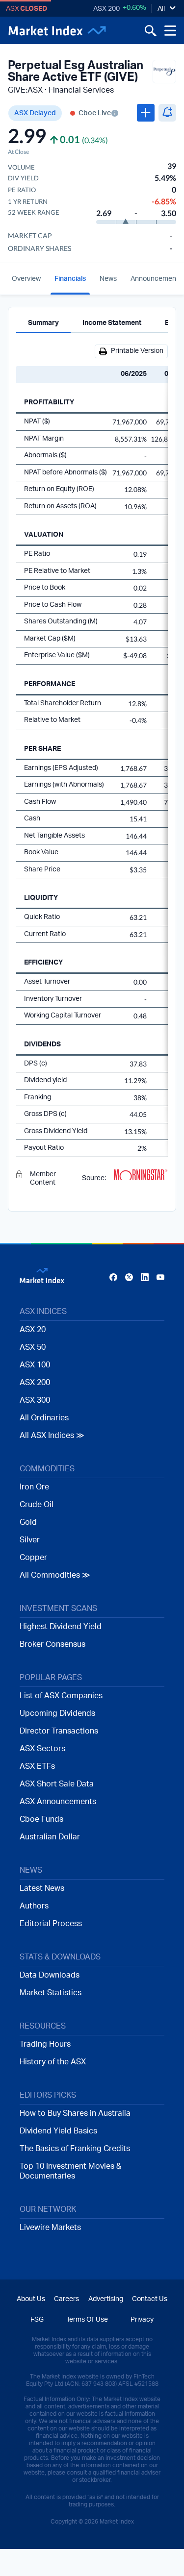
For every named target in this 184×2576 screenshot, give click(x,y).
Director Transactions (59, 1731)
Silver (30, 1540)
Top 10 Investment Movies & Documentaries (70, 2171)
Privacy (142, 2320)
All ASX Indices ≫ (52, 1436)
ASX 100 (35, 1365)
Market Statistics (51, 1993)
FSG (37, 2320)
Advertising (106, 2299)
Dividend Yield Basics (58, 2131)
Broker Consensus (53, 1644)
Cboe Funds (41, 1819)
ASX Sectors (42, 1749)
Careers (66, 2299)
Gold (28, 1522)
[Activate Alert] (167, 113)
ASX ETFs (37, 1766)
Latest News (42, 1888)
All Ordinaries (44, 1418)
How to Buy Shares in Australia (75, 2113)
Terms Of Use (87, 2320)
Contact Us (150, 2299)
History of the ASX (53, 2062)
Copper (33, 1558)
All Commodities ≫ (55, 1575)
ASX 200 (106, 9)
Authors (34, 1906)
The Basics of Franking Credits (75, 2149)
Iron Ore (34, 1487)
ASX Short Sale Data (57, 1784)
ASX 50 (33, 1347)
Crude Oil (37, 1505)
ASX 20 (33, 1330)
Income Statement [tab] (112, 323)
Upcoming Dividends (57, 1713)
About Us (31, 2299)
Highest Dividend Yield (61, 1627)
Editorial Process (51, 1924)
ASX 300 (35, 1400)
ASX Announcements (58, 1802)
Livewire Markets (50, 2228)
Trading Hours (45, 2044)
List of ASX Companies (61, 1696)
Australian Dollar (50, 1837)
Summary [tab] (43, 323)
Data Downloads (50, 1975)
